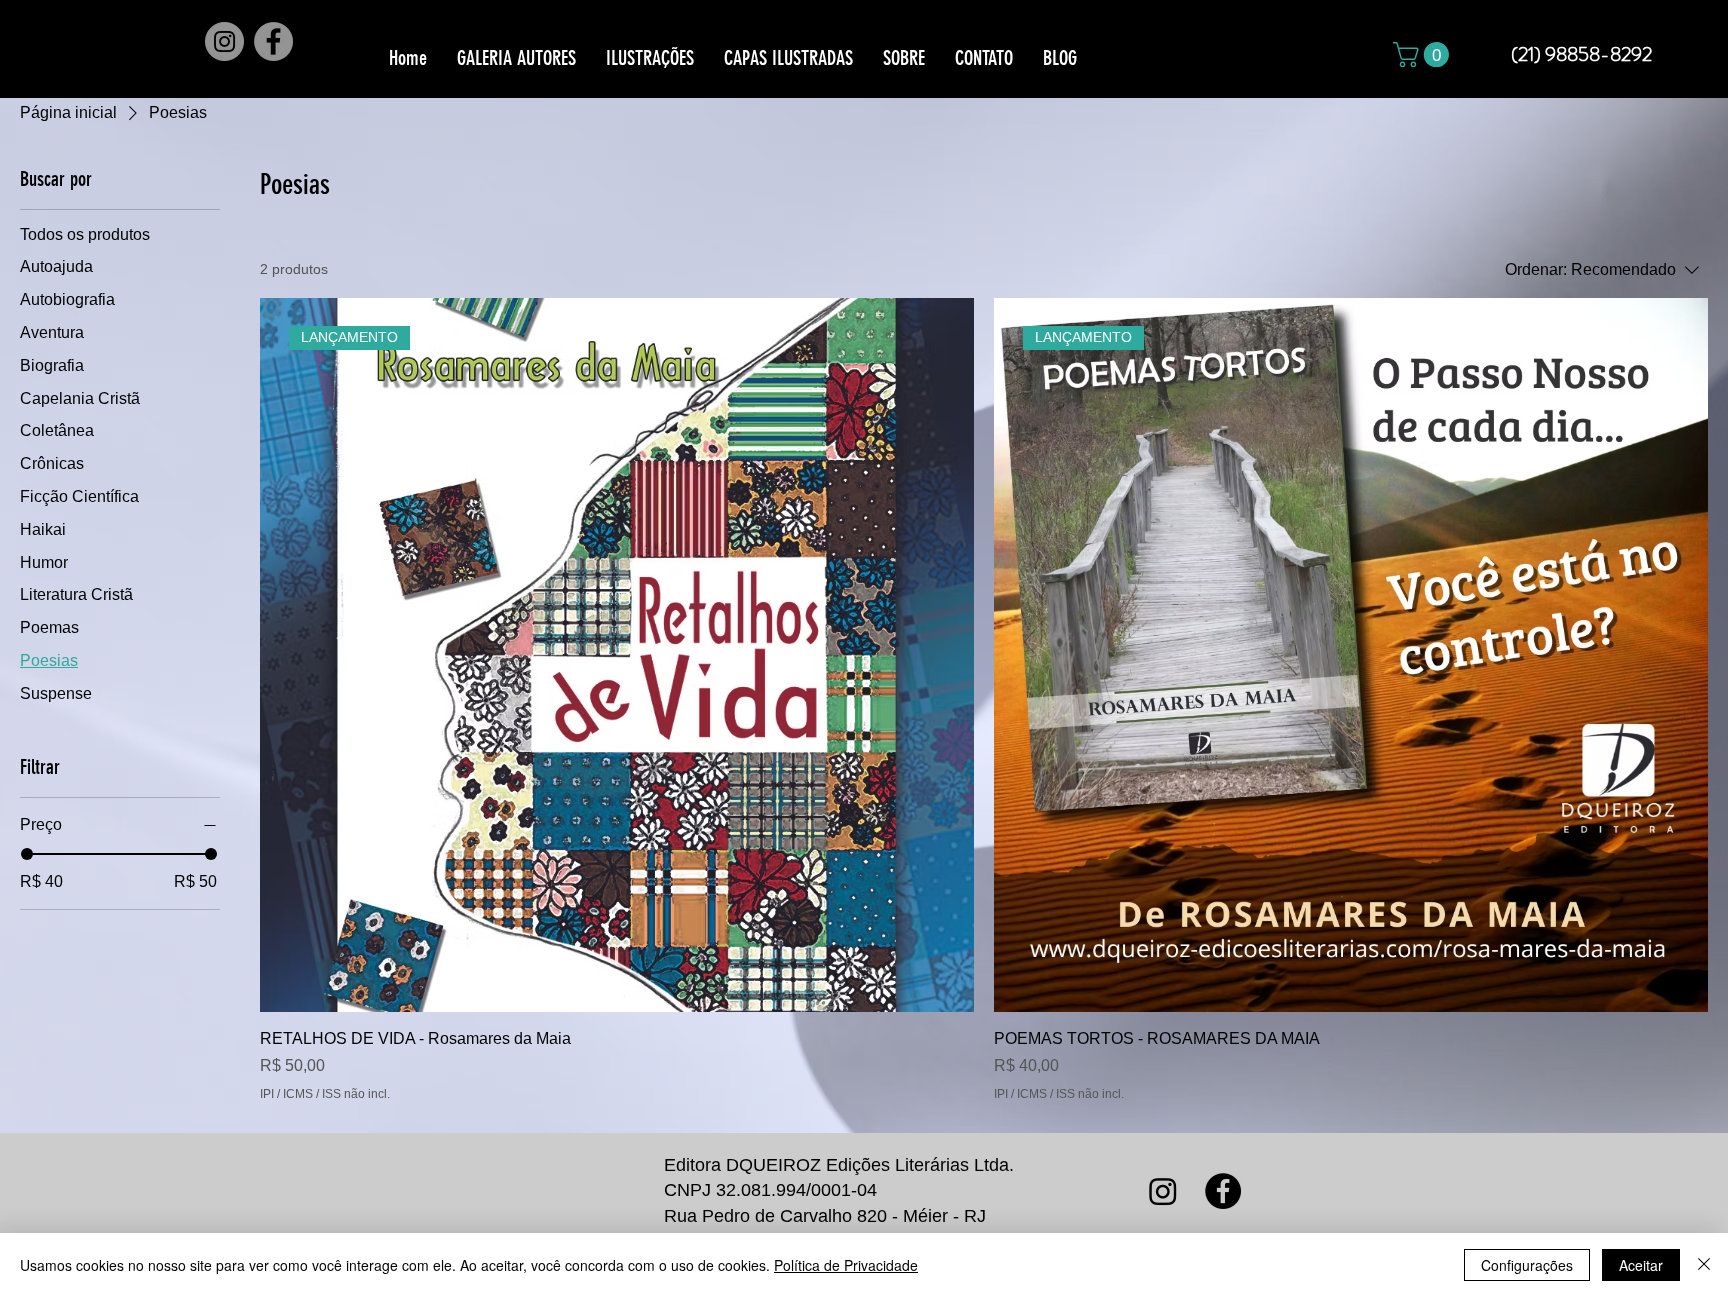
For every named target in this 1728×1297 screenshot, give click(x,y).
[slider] (27, 854)
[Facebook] (273, 41)
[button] (1424, 54)
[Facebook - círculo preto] (1223, 1191)
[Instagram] (224, 41)
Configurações (1527, 1265)
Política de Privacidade (846, 1265)
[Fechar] (1704, 1265)
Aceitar (1641, 1265)
